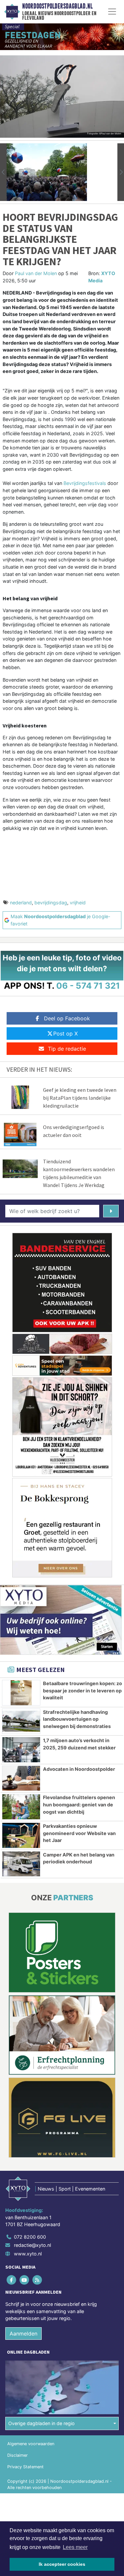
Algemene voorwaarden (31, 2444)
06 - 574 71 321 (88, 986)
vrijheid (78, 903)
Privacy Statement (25, 2467)
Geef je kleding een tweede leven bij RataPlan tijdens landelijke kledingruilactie (80, 1098)
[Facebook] (12, 2280)
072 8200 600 (30, 2237)
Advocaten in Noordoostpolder (79, 1769)
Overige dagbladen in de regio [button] (41, 2423)
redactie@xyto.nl (32, 2245)
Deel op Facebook (67, 1018)
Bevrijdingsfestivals (85, 483)
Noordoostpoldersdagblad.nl (57, 6)
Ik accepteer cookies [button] (62, 2564)
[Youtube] (25, 2280)
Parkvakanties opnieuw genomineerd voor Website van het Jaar (79, 1833)
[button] (3, 172)
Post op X (65, 1033)
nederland (21, 903)
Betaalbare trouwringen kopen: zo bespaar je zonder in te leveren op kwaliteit (83, 1690)
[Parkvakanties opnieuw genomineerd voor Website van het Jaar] (21, 1835)
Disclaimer (18, 2455)
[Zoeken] (111, 1211)
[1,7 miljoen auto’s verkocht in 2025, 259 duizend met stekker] (21, 1750)
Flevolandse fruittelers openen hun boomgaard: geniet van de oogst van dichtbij (79, 1804)
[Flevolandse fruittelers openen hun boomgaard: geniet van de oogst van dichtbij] (21, 1807)
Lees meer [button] (75, 2547)
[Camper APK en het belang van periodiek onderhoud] (21, 1864)
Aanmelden (23, 2334)
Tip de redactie (67, 1049)
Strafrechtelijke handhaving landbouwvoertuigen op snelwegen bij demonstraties (77, 1719)
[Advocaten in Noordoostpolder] (21, 1778)
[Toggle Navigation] (112, 12)
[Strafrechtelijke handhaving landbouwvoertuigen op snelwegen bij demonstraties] (21, 1721)
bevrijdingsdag (51, 903)
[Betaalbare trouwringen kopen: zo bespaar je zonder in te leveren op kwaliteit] (21, 1693)
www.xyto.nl (28, 2254)
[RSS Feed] (38, 2280)
